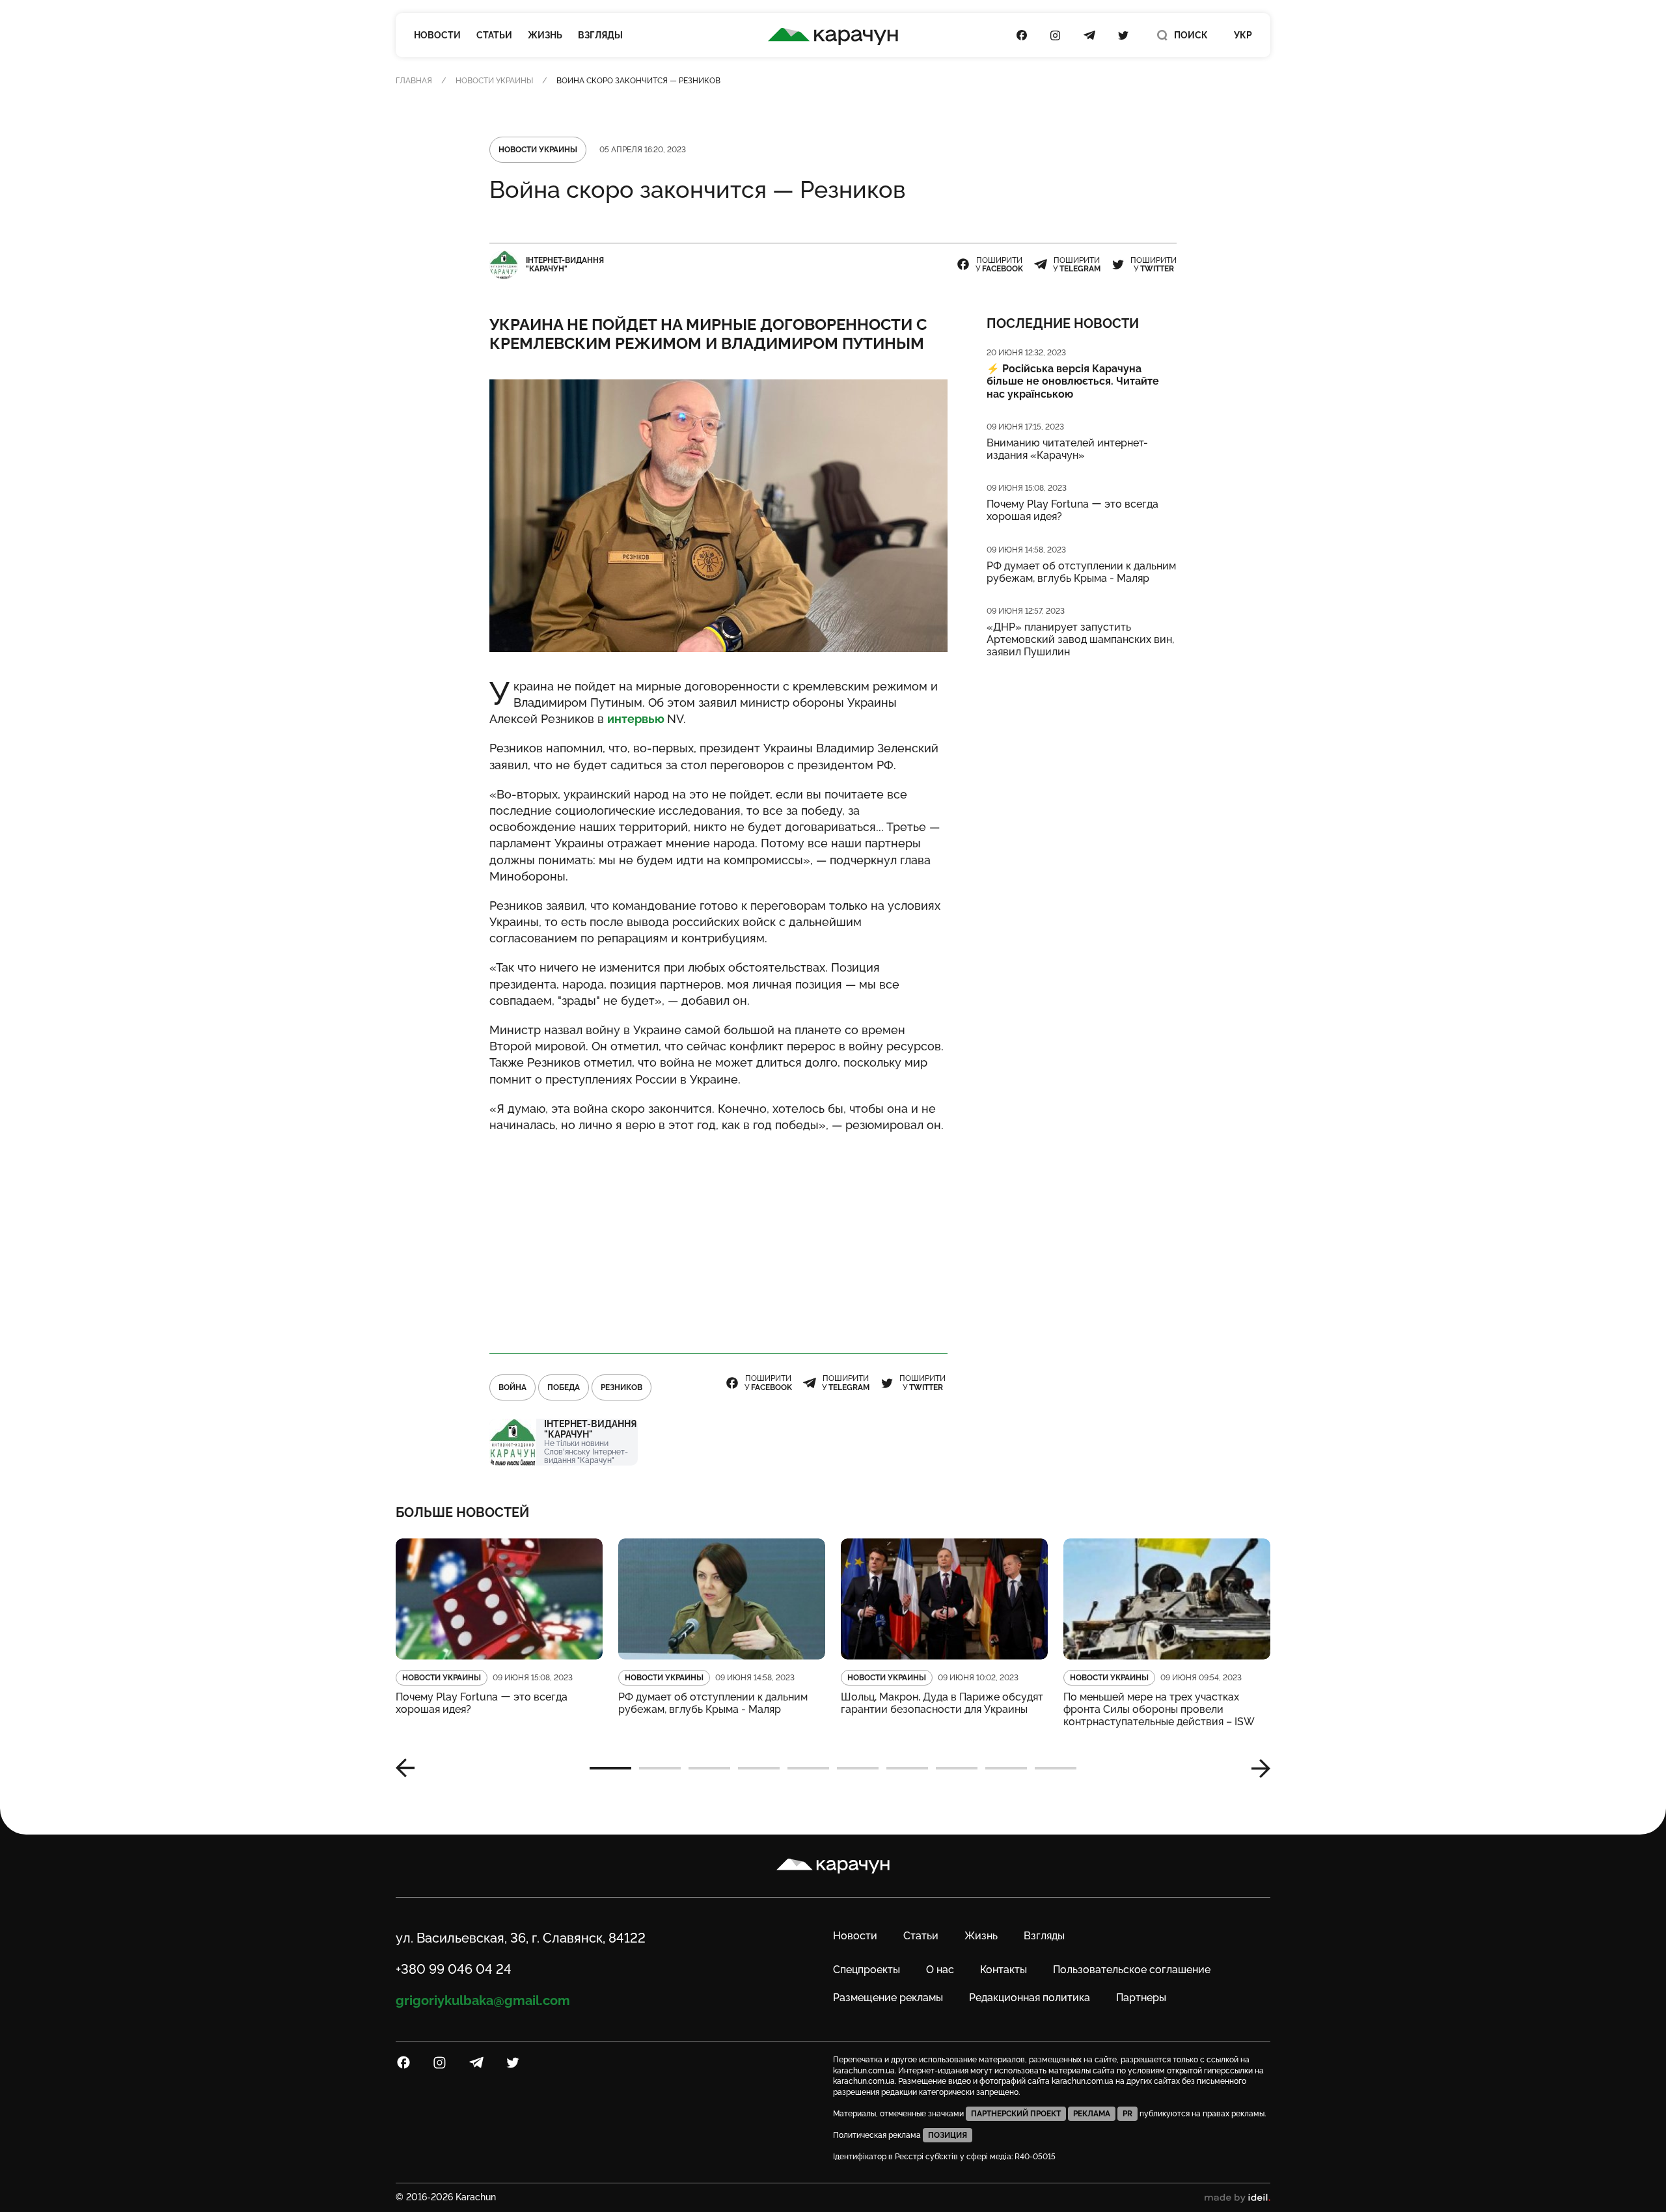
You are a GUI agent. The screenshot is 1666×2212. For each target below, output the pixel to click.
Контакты (1004, 1970)
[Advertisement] (718, 1237)
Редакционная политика (1030, 1998)
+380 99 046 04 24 (454, 1969)
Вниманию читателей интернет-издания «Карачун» (1067, 449)
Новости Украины (494, 81)
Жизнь (545, 35)
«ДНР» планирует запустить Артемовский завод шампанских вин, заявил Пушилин (1080, 639)
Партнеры (1141, 1998)
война (512, 1387)
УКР (1243, 35)
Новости (437, 35)
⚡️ (1073, 381)
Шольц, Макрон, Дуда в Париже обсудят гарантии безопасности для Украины (942, 1703)
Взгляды (600, 35)
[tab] (610, 1768)
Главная (414, 81)
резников (621, 1387)
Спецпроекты (867, 1970)
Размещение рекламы (888, 1998)
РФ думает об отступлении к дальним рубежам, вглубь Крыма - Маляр (1081, 572)
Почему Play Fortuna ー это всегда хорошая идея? (1072, 510)
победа (564, 1387)
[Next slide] (1256, 1768)
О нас (940, 1970)
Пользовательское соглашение (1132, 1970)
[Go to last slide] (410, 1768)
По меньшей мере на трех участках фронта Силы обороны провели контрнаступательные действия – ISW (1159, 1709)
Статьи (494, 35)
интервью (637, 719)
